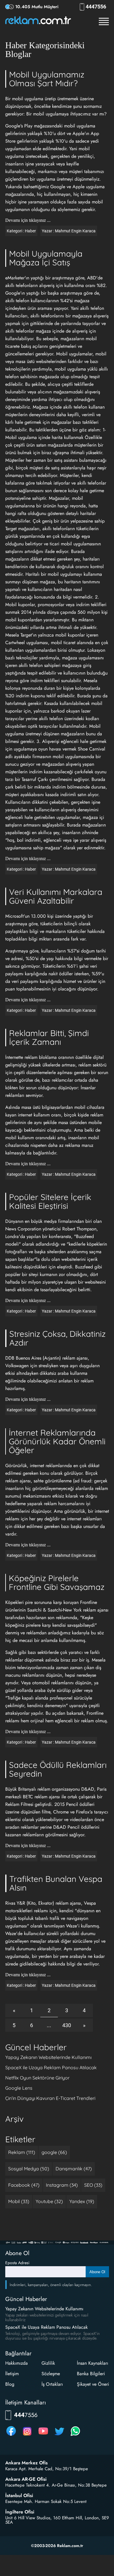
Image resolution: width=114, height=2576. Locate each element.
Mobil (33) (19, 2201)
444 (97, 7)
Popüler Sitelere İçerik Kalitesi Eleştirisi (50, 1201)
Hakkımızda (17, 2363)
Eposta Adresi (17, 2263)
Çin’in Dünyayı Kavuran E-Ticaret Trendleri (50, 2098)
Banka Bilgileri (91, 2374)
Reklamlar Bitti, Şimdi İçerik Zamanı (49, 1037)
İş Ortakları (52, 2384)
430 (67, 2025)
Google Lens (19, 2088)
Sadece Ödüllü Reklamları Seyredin (58, 1769)
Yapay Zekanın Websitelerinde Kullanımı (48, 2057)
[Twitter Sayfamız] (59, 2436)
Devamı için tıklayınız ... (28, 220)
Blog (10, 2384)
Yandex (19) (82, 2201)
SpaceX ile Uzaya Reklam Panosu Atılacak (51, 2067)
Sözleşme (51, 2374)
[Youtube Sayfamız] (43, 2436)
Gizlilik (48, 2363)
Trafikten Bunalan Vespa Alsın (56, 1883)
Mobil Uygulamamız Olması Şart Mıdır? (47, 79)
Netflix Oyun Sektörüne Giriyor (37, 2078)
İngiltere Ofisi (20, 2512)
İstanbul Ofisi (19, 2496)
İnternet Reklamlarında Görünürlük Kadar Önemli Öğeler (57, 1441)
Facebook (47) (24, 2185)
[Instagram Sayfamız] (27, 2436)
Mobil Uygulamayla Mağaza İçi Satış (46, 258)
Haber (30, 231)
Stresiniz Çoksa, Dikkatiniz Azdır (57, 1338)
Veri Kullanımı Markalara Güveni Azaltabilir (56, 896)
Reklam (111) (22, 2152)
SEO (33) (93, 2185)
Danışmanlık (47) (74, 2169)
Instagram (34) (62, 2185)
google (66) (54, 2152)
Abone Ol (97, 2272)
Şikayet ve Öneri (93, 2384)
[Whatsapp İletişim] (75, 2436)
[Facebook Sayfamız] (11, 2436)
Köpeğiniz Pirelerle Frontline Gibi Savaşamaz (57, 1582)
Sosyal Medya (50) (29, 2169)
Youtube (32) (49, 2201)
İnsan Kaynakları (93, 2363)
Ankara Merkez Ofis (26, 2463)
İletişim (12, 2374)
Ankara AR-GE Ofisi (26, 2479)
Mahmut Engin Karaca (75, 231)
